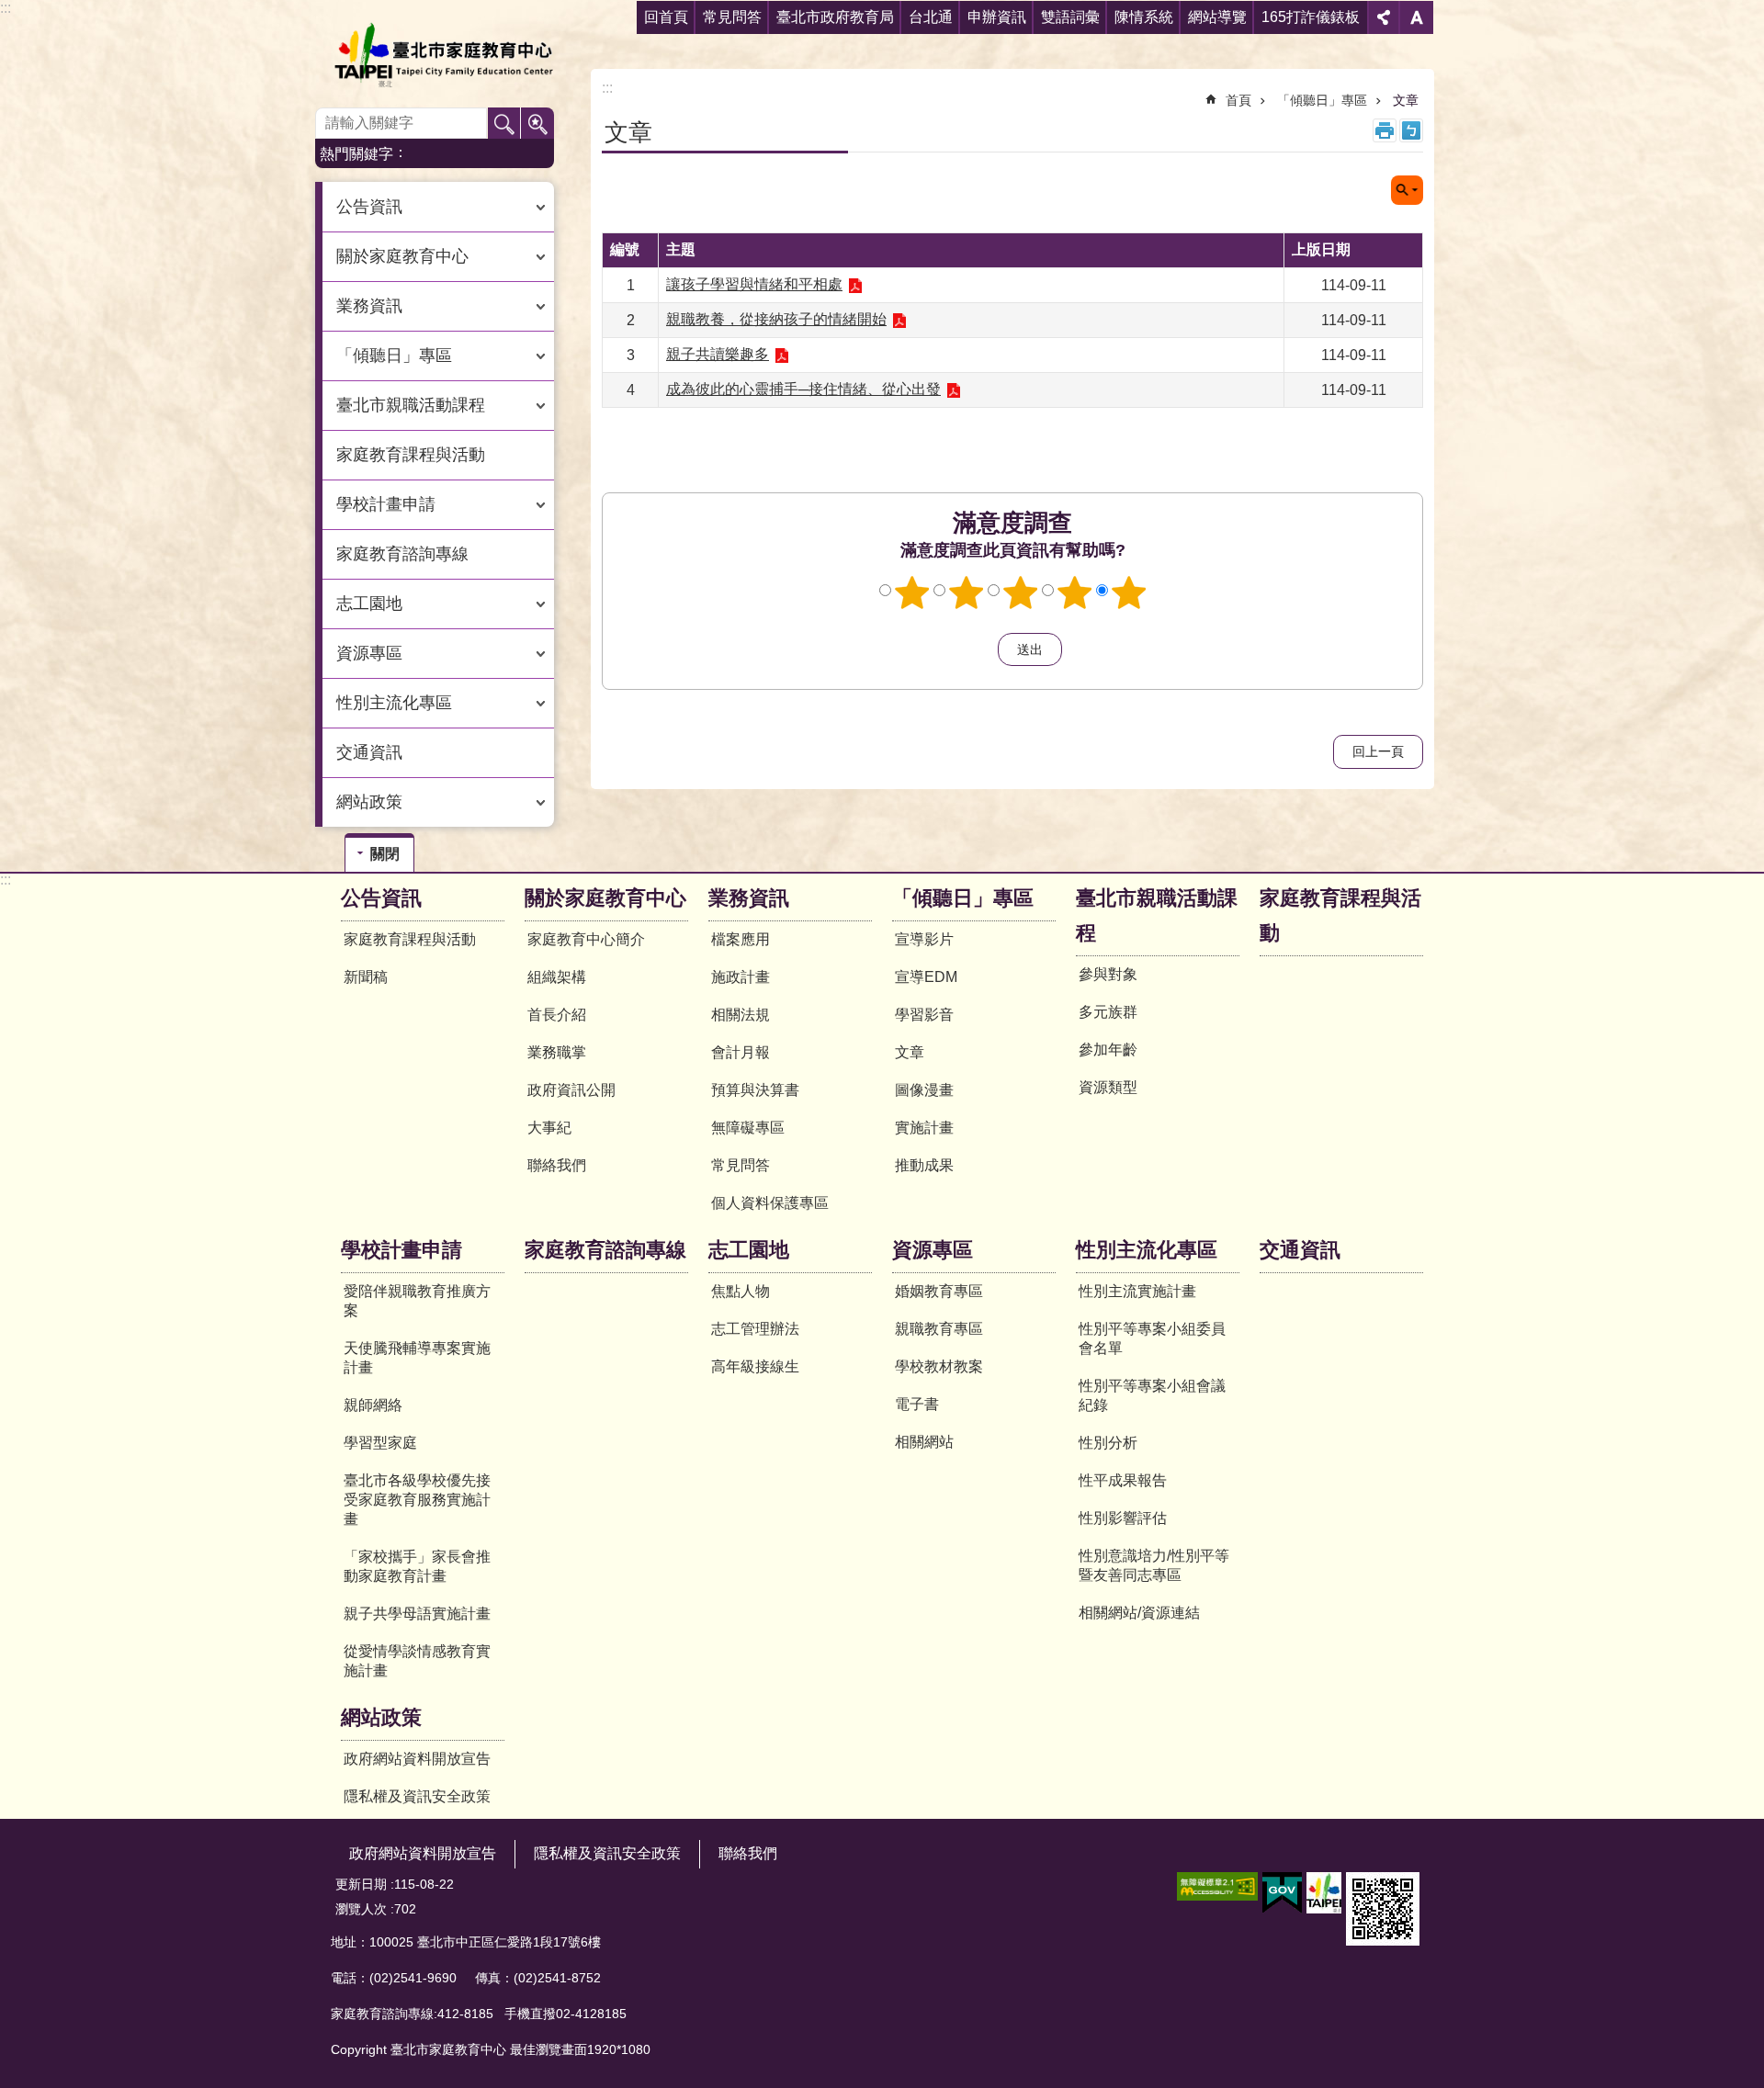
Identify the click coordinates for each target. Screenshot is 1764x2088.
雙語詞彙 (1070, 17)
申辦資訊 (997, 17)
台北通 (931, 17)
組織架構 (557, 977)
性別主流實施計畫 (1137, 1291)
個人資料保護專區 (770, 1203)
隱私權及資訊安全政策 (417, 1796)
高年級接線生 (755, 1366)
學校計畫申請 (401, 1250)
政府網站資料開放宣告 (417, 1759)
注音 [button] (1411, 130)
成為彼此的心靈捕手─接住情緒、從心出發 (803, 389)
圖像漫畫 (924, 1090)
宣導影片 (924, 939)
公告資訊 (381, 898)
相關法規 (741, 1015)
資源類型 (1108, 1087)
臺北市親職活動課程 (1157, 915)
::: (6, 8)
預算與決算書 (755, 1090)
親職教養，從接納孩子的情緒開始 (776, 319)
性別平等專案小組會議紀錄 (1152, 1395)
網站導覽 (1217, 17)
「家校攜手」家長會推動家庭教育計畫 (417, 1566)
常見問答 (732, 17)
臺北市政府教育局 (835, 17)
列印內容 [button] (1385, 130)
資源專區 (933, 1250)
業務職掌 (557, 1052)
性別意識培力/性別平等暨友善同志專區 (1154, 1565)
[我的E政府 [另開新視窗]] (1282, 1893)
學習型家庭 (380, 1443)
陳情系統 (1144, 17)
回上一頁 (1378, 751)
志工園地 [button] (369, 604)
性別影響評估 (1123, 1518)
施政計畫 (741, 977)
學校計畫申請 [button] (386, 504)
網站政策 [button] (369, 802)
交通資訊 (369, 752)
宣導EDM (926, 977)
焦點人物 (741, 1291)
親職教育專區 (939, 1329)
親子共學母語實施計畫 (417, 1614)
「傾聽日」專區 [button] (394, 356)
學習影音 (924, 1015)
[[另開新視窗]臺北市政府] (1324, 1893)
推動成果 (924, 1165)
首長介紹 (557, 1015)
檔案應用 (741, 939)
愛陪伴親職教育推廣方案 (417, 1301)
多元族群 (1108, 1012)
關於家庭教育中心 (605, 898)
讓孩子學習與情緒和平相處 (754, 284)
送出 (980, 649)
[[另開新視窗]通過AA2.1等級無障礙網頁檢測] (1217, 1886)
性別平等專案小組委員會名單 (1152, 1338)
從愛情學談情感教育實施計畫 (417, 1661)
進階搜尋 (537, 124)
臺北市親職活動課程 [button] (411, 405)
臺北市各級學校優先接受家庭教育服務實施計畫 (417, 1500)
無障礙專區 (748, 1128)
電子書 (917, 1404)
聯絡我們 (557, 1165)
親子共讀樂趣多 (718, 354)
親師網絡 (373, 1405)
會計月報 (741, 1052)
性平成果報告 (1123, 1480)
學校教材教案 (939, 1366)
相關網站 (924, 1442)
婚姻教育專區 (939, 1291)
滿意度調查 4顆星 (1075, 593)
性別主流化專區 (1147, 1250)
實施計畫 (924, 1128)
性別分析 (1108, 1443)
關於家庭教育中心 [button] (402, 256)
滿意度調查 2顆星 (967, 593)
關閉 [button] (1384, 17)
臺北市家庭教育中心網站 (443, 55)
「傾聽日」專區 (1322, 100)
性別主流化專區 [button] (394, 703)
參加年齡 (1108, 1050)
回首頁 (666, 17)
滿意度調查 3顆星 (1021, 593)
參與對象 (1108, 974)
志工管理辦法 (755, 1329)
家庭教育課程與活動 (411, 455)
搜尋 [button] (504, 124)
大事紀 (549, 1128)
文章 (1406, 100)
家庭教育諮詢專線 (402, 554)
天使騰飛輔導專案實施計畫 (417, 1358)
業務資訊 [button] (369, 306)
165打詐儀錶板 (1311, 17)
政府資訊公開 (571, 1090)
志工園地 (749, 1250)
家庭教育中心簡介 (586, 939)
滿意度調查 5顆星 (1129, 593)
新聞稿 (366, 977)
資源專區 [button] (369, 653)
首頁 (1238, 100)
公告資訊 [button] (369, 207)
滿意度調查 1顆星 (912, 593)
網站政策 (381, 1717)
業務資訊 (749, 898)
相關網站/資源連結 (1139, 1613)
